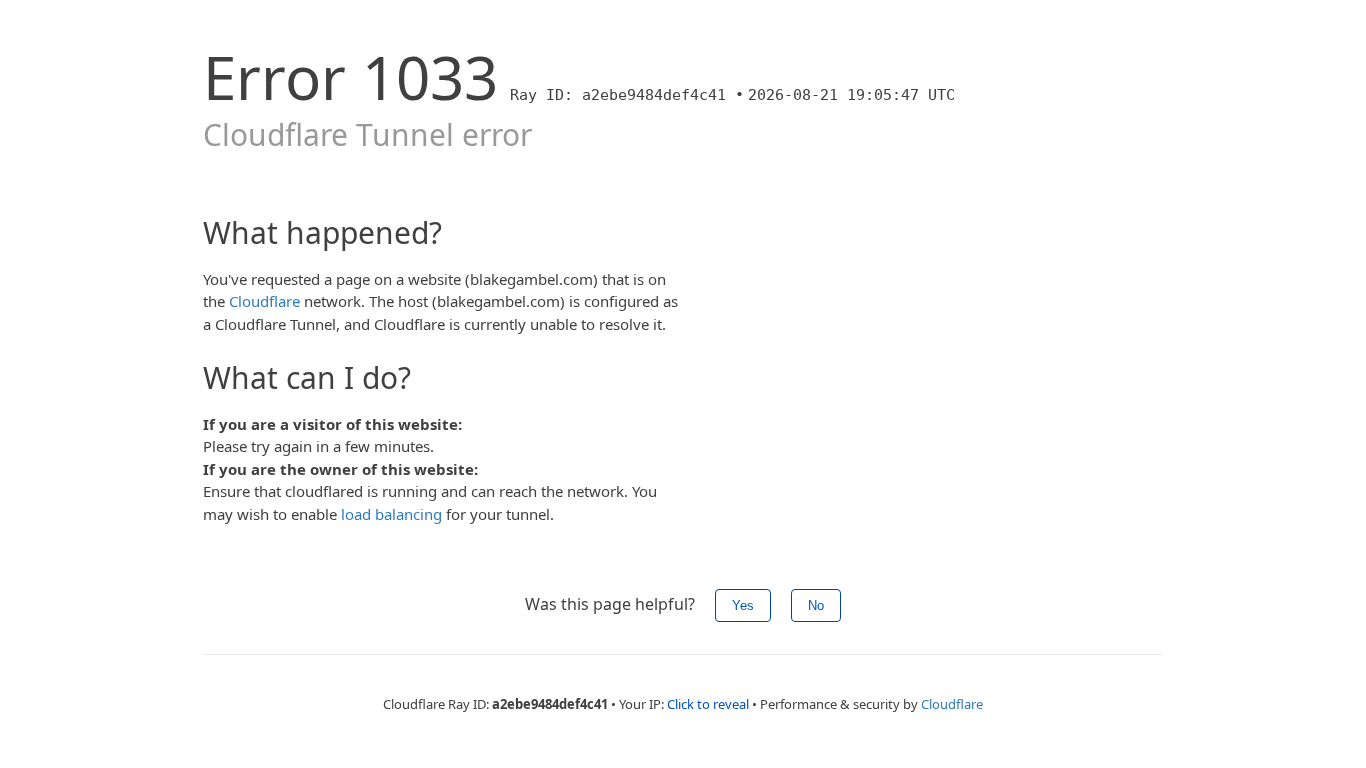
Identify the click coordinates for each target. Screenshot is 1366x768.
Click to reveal (708, 704)
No (816, 605)
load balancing (391, 514)
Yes (743, 605)
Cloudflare (264, 301)
